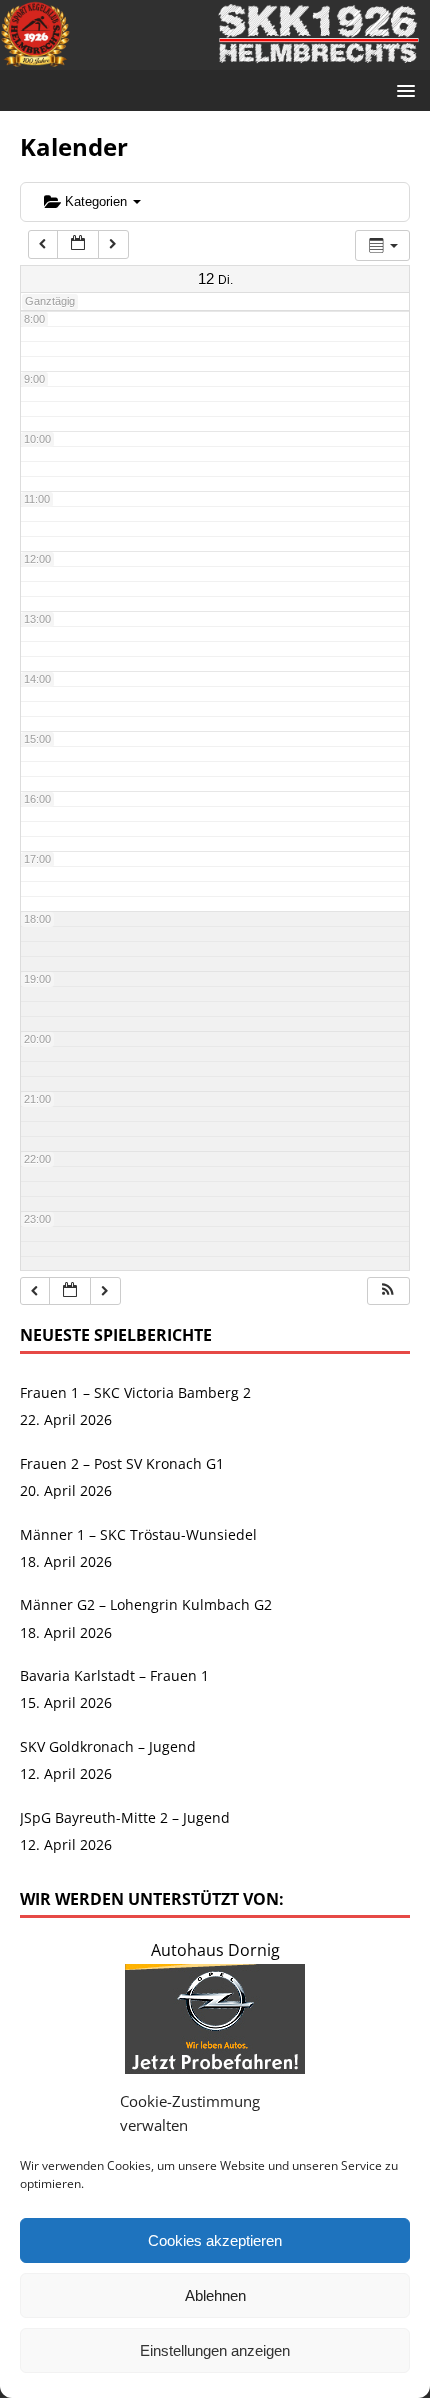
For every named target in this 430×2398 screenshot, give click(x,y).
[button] (388, 1291)
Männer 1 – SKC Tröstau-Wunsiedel (138, 1534)
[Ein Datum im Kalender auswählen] (78, 244)
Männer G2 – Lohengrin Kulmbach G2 (146, 1604)
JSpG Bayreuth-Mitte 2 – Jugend (125, 1817)
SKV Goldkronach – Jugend (108, 1746)
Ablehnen (215, 2295)
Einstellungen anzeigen (215, 2350)
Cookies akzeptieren (215, 2240)
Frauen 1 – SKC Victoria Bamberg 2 (135, 1392)
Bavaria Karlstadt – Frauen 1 (114, 1675)
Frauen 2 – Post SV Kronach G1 (122, 1463)
